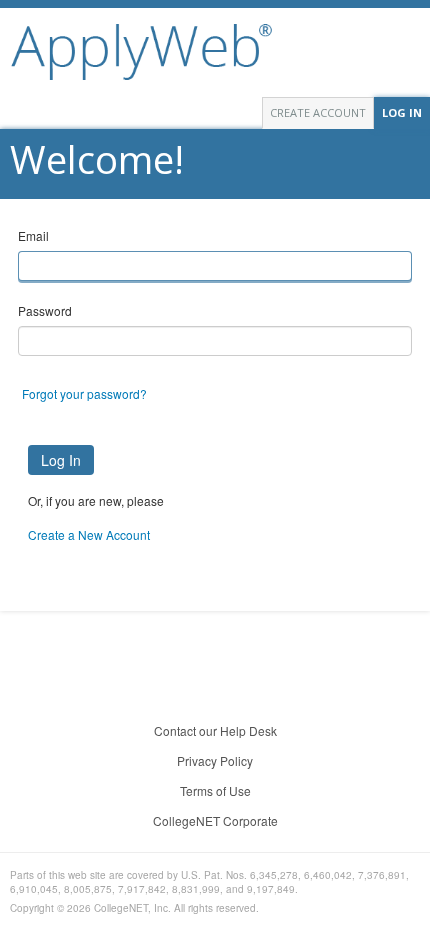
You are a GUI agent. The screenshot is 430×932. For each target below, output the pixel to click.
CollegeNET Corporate (215, 820)
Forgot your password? (84, 393)
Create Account (318, 112)
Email (33, 235)
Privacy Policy (215, 760)
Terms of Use (215, 790)
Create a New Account (89, 534)
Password (45, 310)
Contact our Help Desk (215, 730)
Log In (402, 112)
